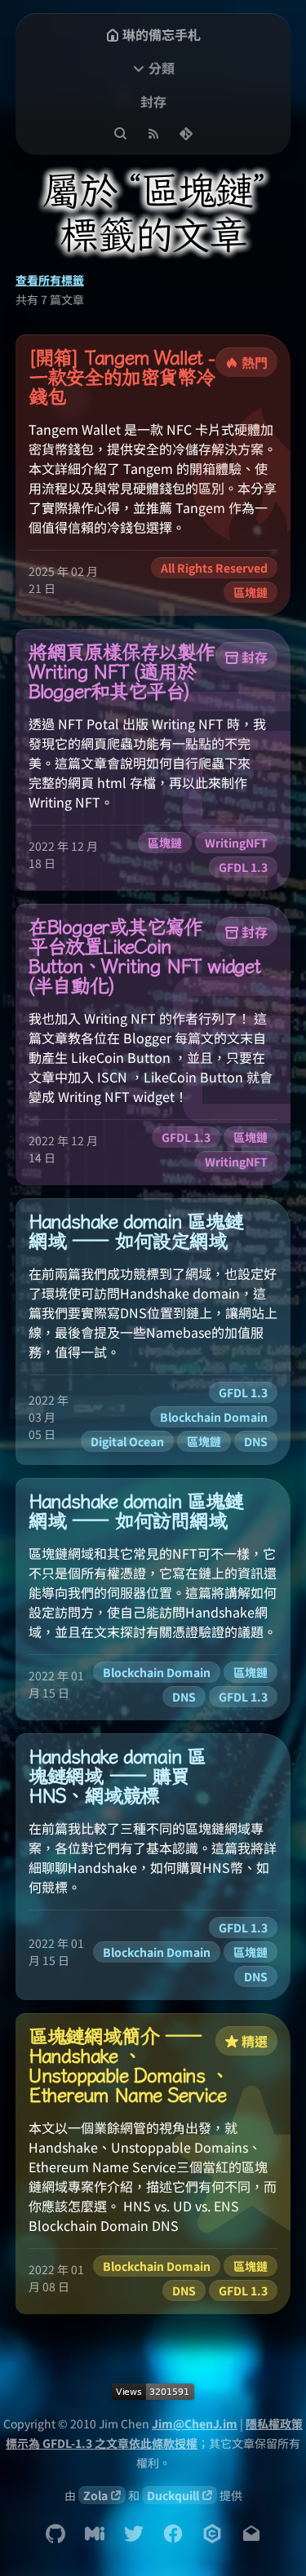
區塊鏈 (251, 592)
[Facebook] (173, 2534)
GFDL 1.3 (243, 867)
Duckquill (173, 2495)
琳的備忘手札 (162, 34)
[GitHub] (55, 2534)
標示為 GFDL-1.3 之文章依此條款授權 (102, 2443)
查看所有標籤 (50, 280)
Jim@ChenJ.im (195, 2423)
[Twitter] (134, 2534)
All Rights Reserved (214, 568)
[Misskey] (95, 2534)
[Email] (251, 2534)
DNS (256, 1441)
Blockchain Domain (214, 1417)
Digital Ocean (127, 1441)
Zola (95, 2495)
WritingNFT (236, 843)
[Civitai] (212, 2534)
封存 (153, 101)
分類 (162, 68)
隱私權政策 (274, 2423)
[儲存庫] (186, 134)
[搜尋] (121, 134)
